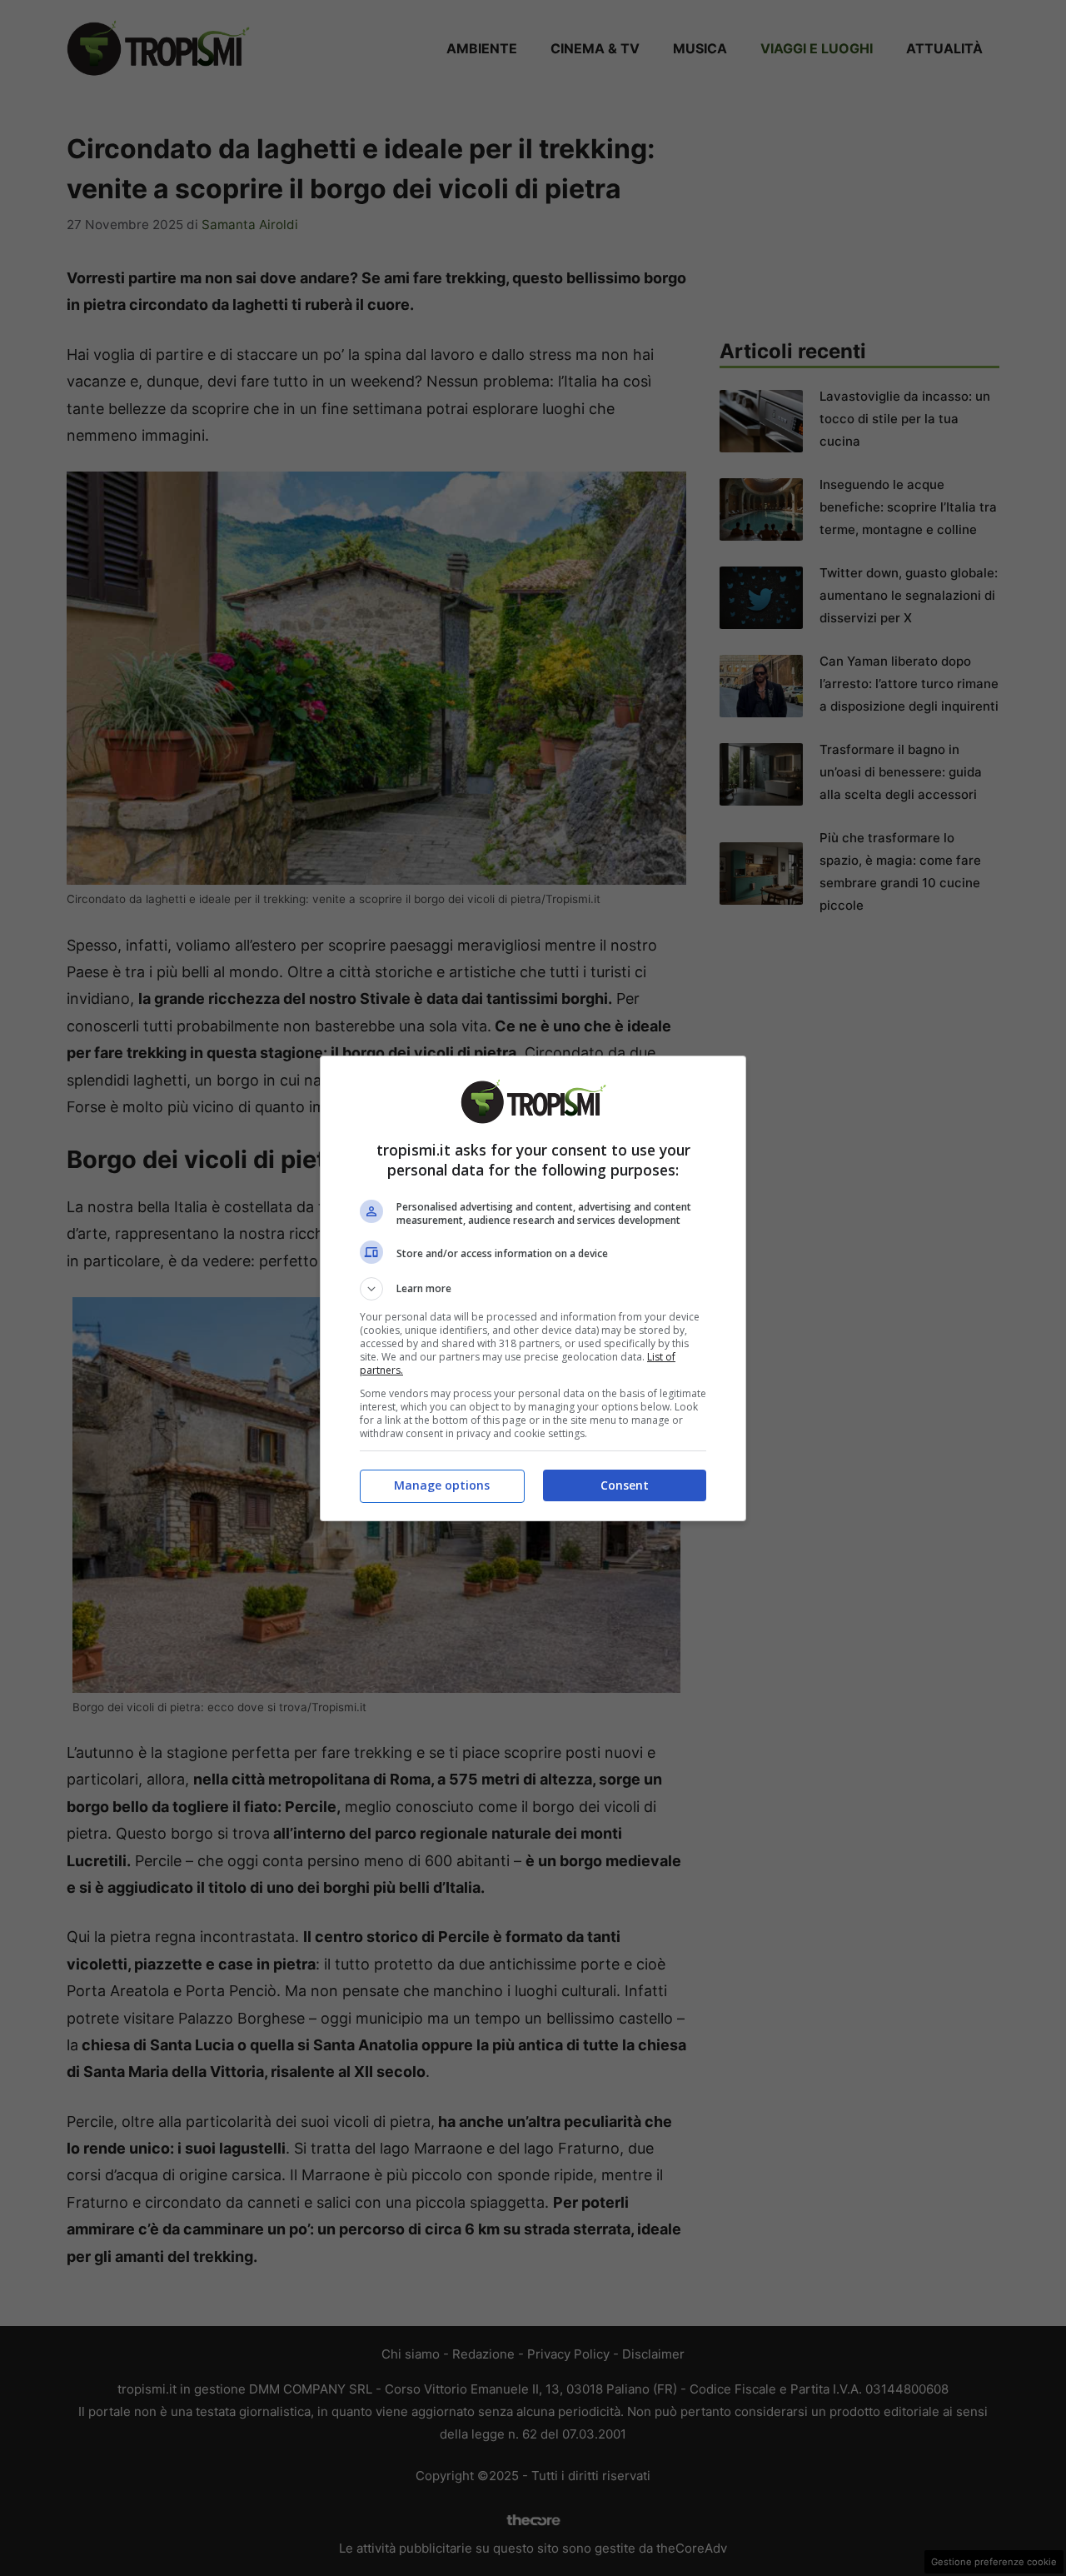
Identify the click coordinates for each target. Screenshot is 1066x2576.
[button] (533, 1289)
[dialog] (533, 1288)
